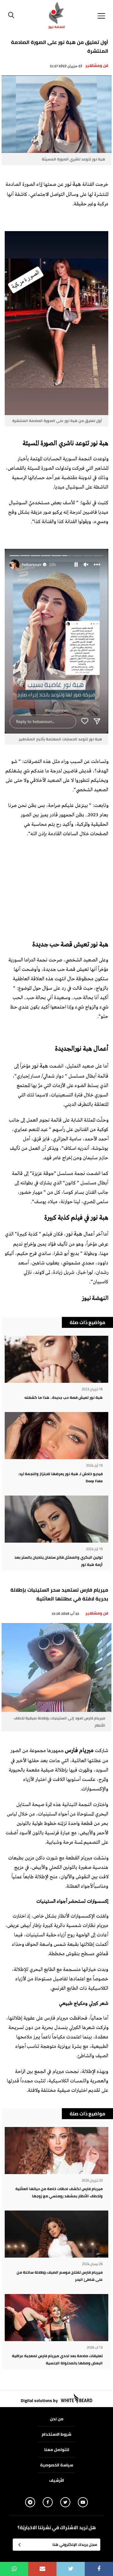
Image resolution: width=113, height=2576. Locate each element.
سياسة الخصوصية (57, 2465)
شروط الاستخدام (56, 2434)
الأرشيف (57, 2480)
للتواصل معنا (57, 2449)
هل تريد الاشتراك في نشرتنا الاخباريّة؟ (57, 2528)
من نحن (57, 2419)
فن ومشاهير (97, 65)
